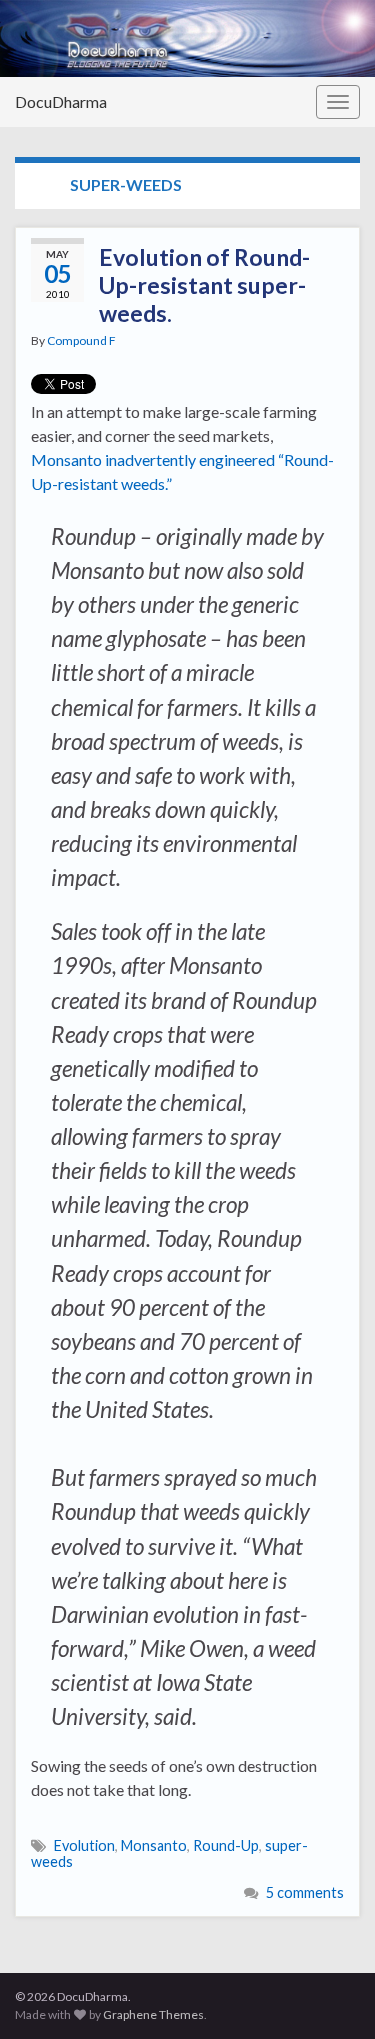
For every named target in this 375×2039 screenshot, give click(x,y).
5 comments (305, 1892)
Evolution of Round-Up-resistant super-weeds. (204, 285)
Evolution (84, 1845)
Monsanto (154, 1845)
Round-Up (226, 1845)
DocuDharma (61, 101)
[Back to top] (330, 1994)
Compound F (81, 340)
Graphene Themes (153, 2014)
